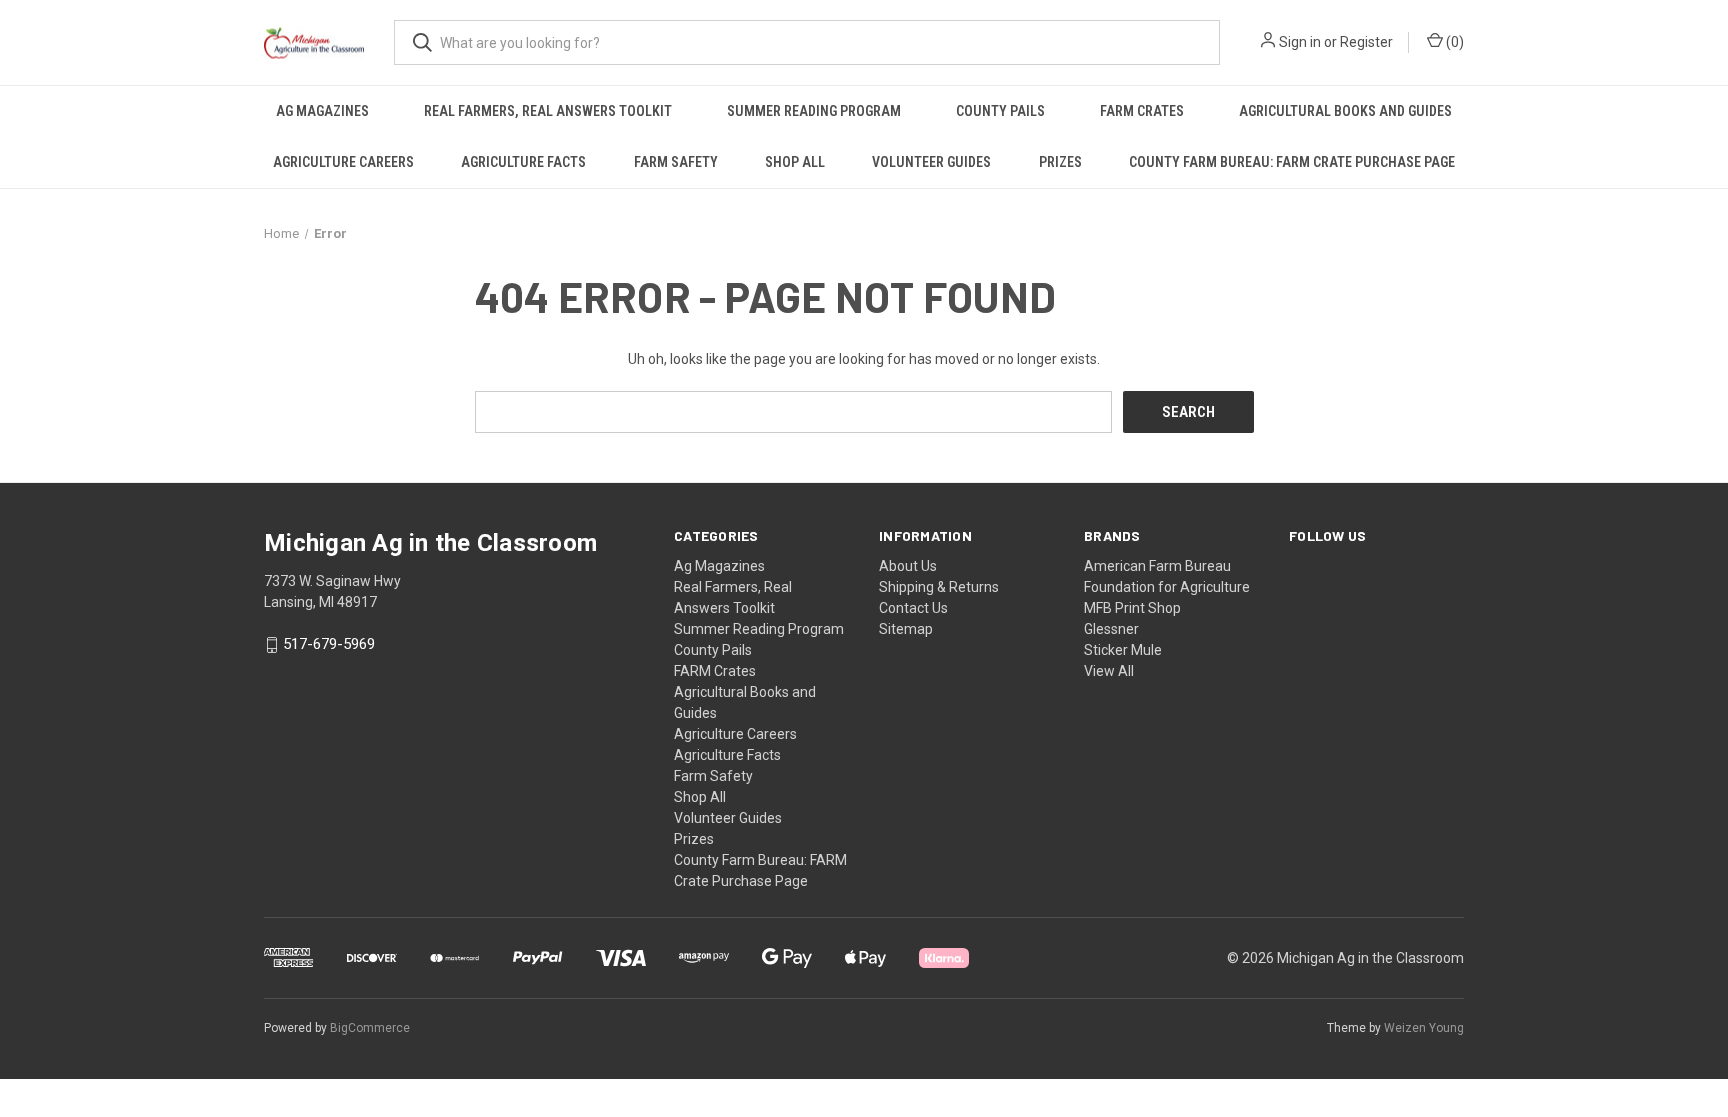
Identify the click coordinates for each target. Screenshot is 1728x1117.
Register (1366, 42)
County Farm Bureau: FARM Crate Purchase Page (1292, 162)
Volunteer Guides (931, 162)
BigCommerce (370, 1028)
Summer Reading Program (814, 111)
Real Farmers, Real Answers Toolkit (548, 111)
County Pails (1000, 111)
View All (1109, 671)
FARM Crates (1142, 111)
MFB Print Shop (1132, 608)
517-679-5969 (329, 645)
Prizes (1060, 162)
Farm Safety (676, 162)
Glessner (1111, 629)
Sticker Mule (1123, 650)
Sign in (1300, 42)
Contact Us (913, 608)
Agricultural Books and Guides (1345, 111)
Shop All (795, 162)
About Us (908, 566)
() (1453, 42)
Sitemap (906, 629)
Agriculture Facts (523, 162)
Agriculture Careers (343, 162)
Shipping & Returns (939, 587)
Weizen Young (1424, 1028)
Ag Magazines (322, 111)
